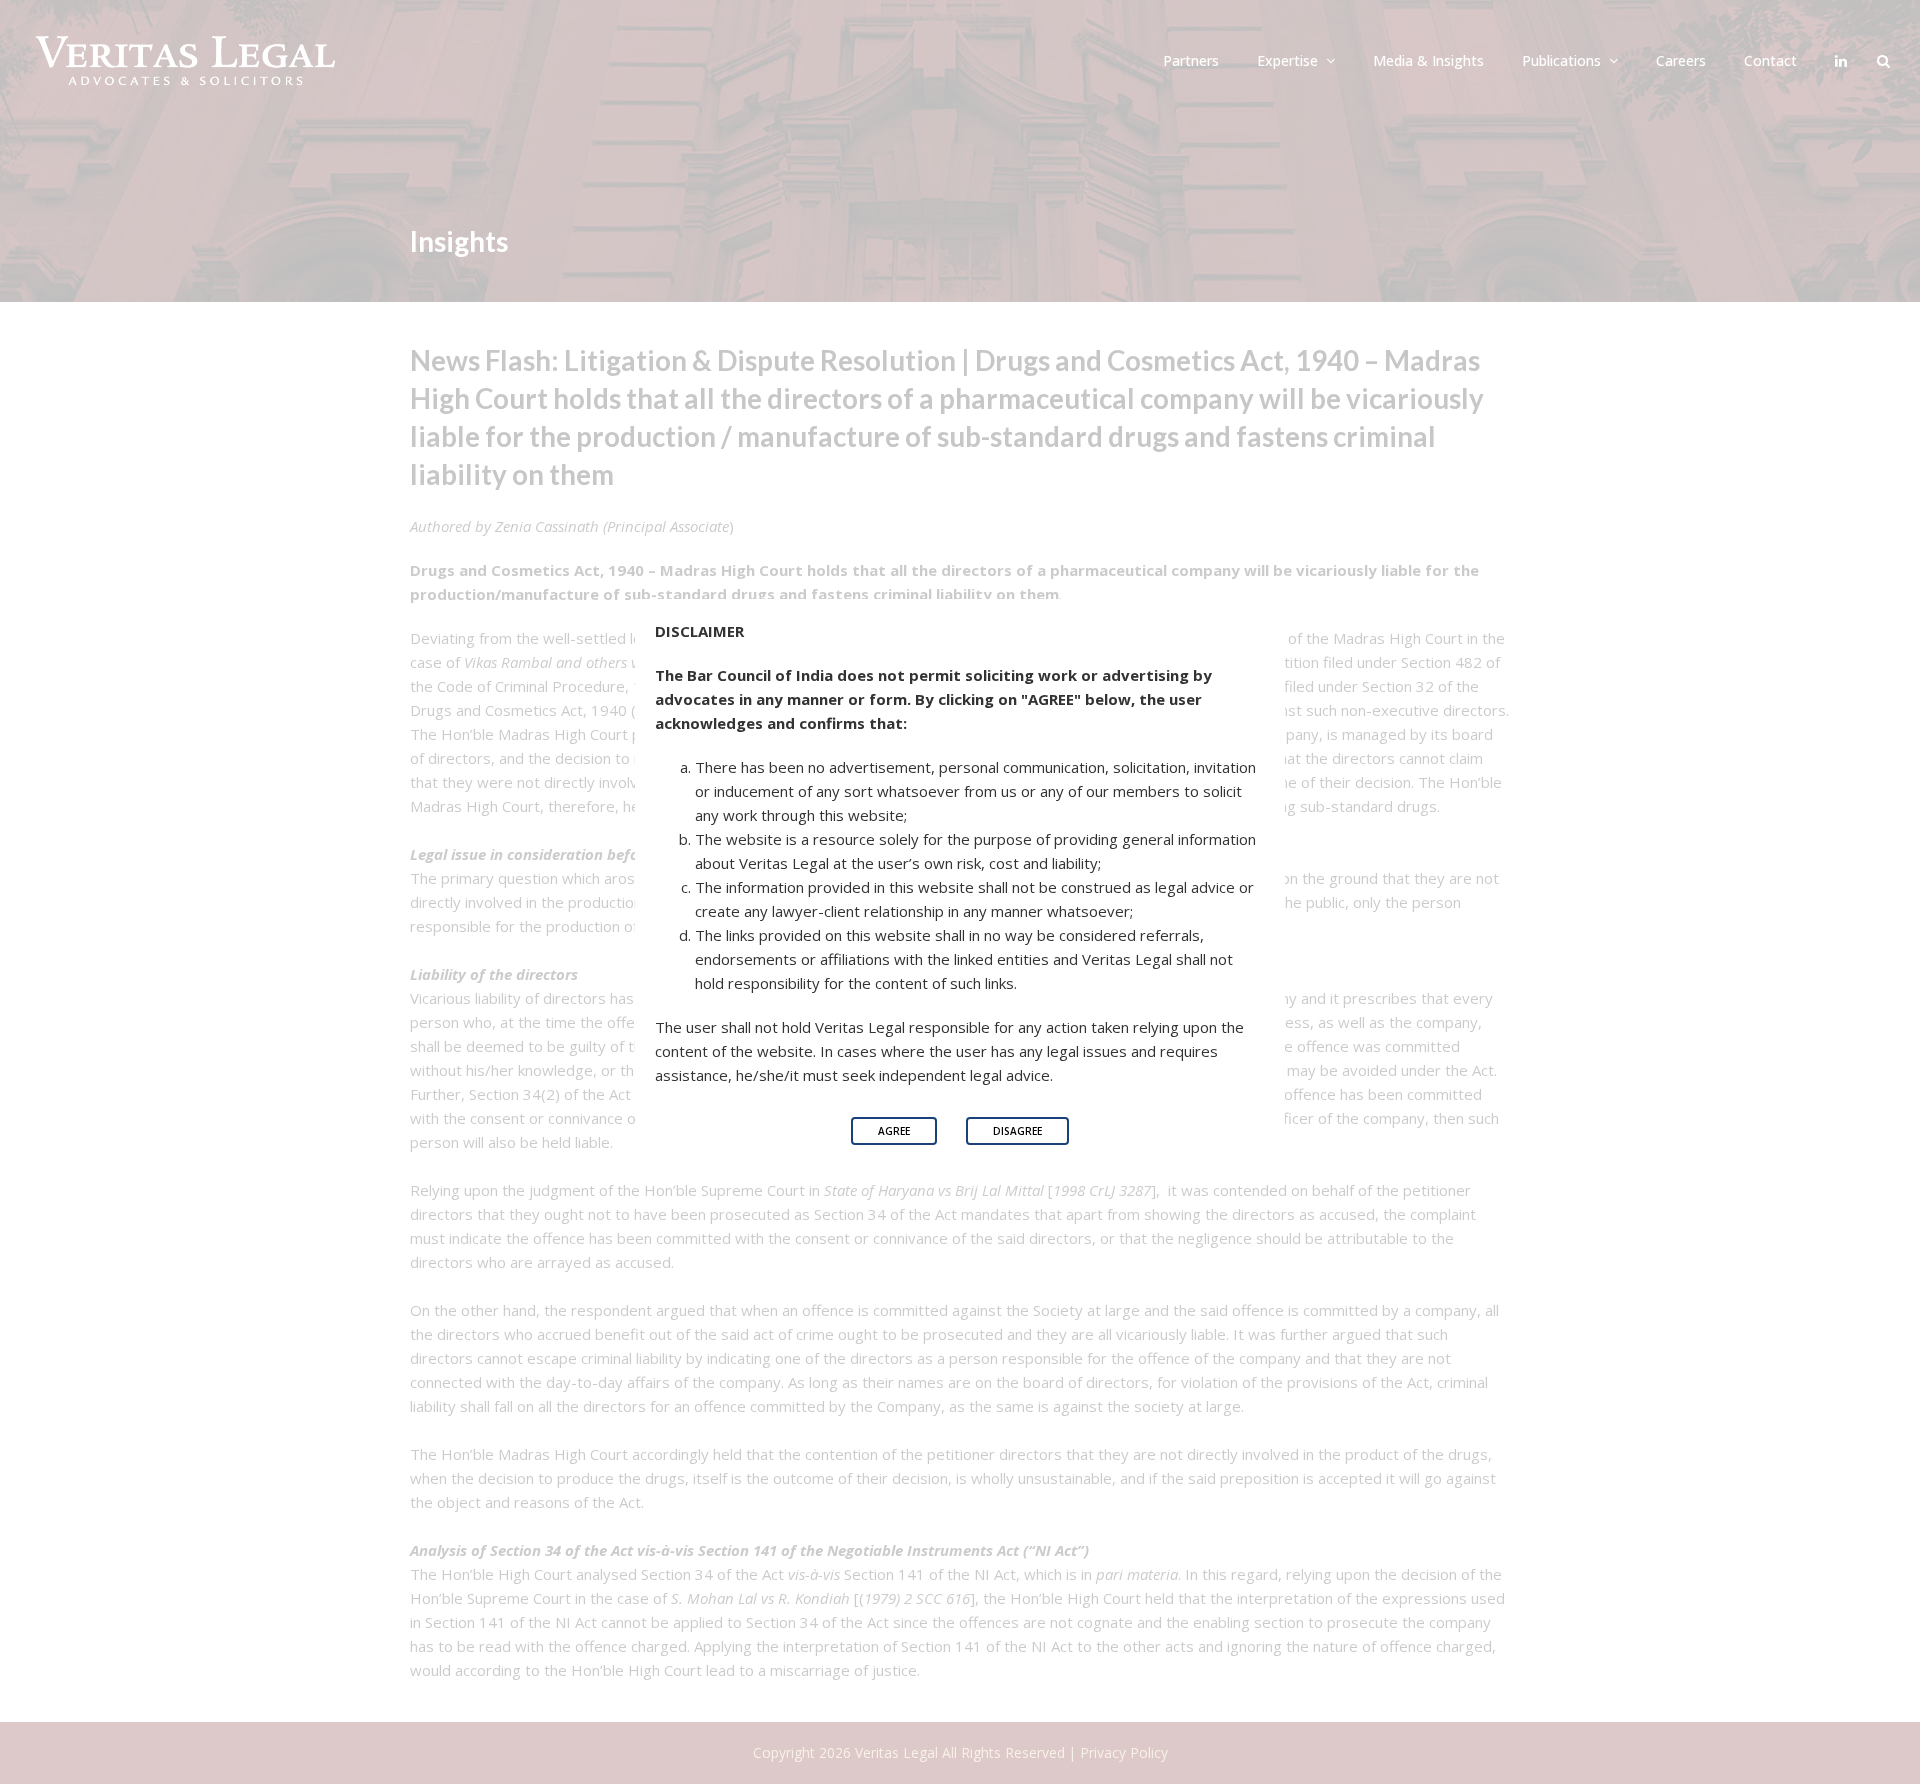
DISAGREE (1017, 1131)
